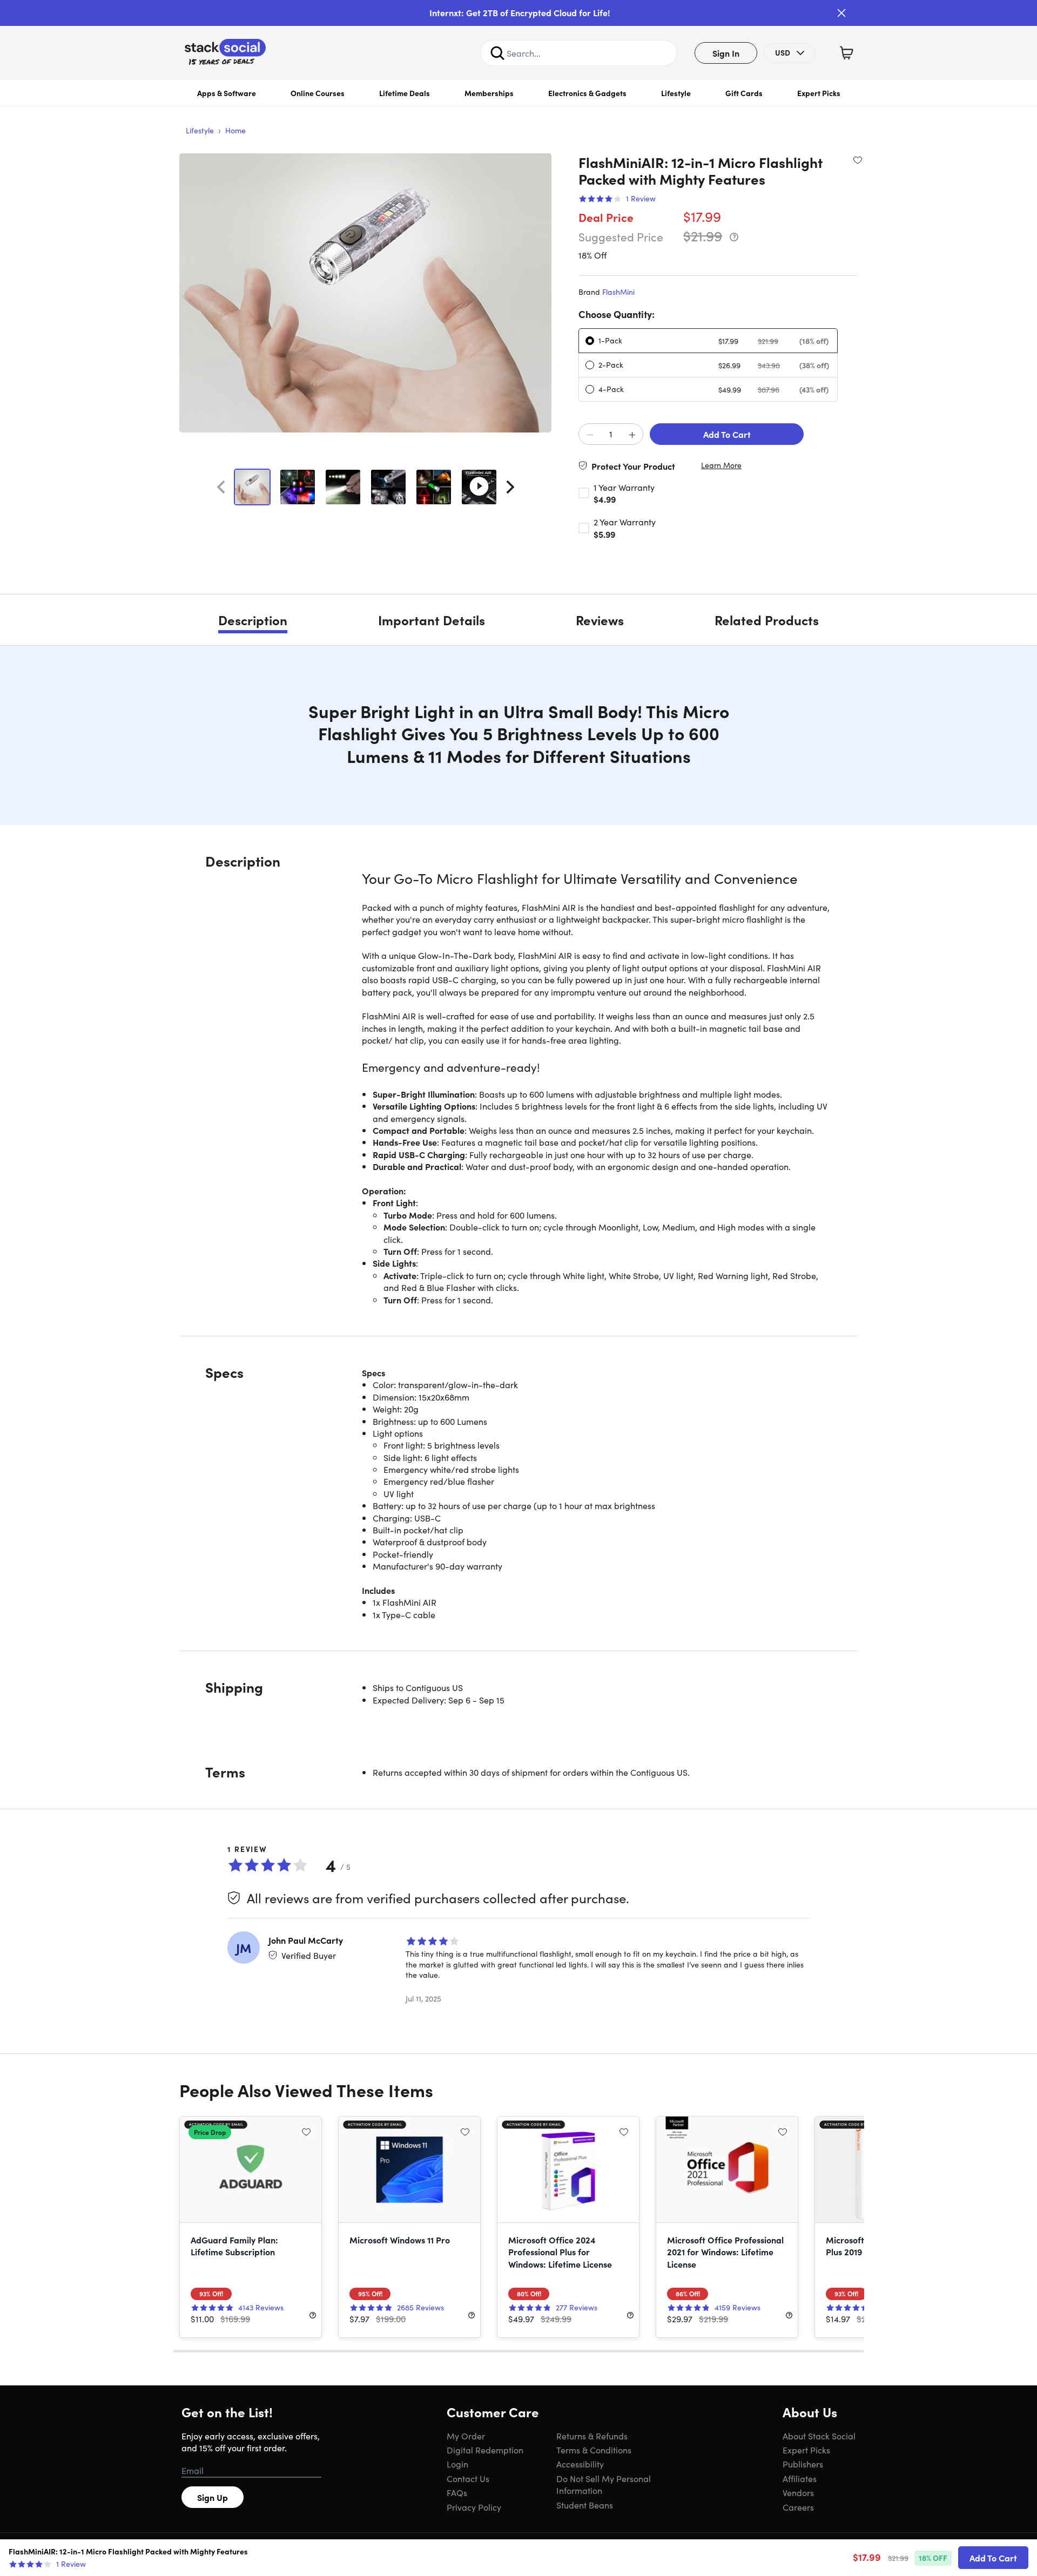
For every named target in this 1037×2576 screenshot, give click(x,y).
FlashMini (618, 292)
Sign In (726, 53)
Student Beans (585, 2505)
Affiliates (800, 2478)
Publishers (803, 2464)
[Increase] (632, 435)
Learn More (721, 465)
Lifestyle (676, 93)
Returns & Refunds (592, 2436)
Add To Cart (727, 434)
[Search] (497, 53)
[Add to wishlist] (858, 160)
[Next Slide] (510, 487)
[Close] (841, 13)
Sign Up (213, 2497)
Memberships (489, 93)
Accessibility (580, 2464)
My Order (466, 2436)
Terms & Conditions (594, 2450)
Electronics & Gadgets (587, 93)
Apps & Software (227, 93)
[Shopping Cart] (846, 53)
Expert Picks (819, 93)
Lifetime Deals (405, 93)
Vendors (798, 2492)
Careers (798, 2507)
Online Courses (318, 93)
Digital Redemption (485, 2450)
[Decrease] (590, 435)
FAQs (457, 2492)
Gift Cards (744, 93)
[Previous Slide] (221, 487)
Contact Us (468, 2478)
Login (457, 2464)
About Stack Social (819, 2436)
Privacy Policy (474, 2507)
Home (235, 130)
